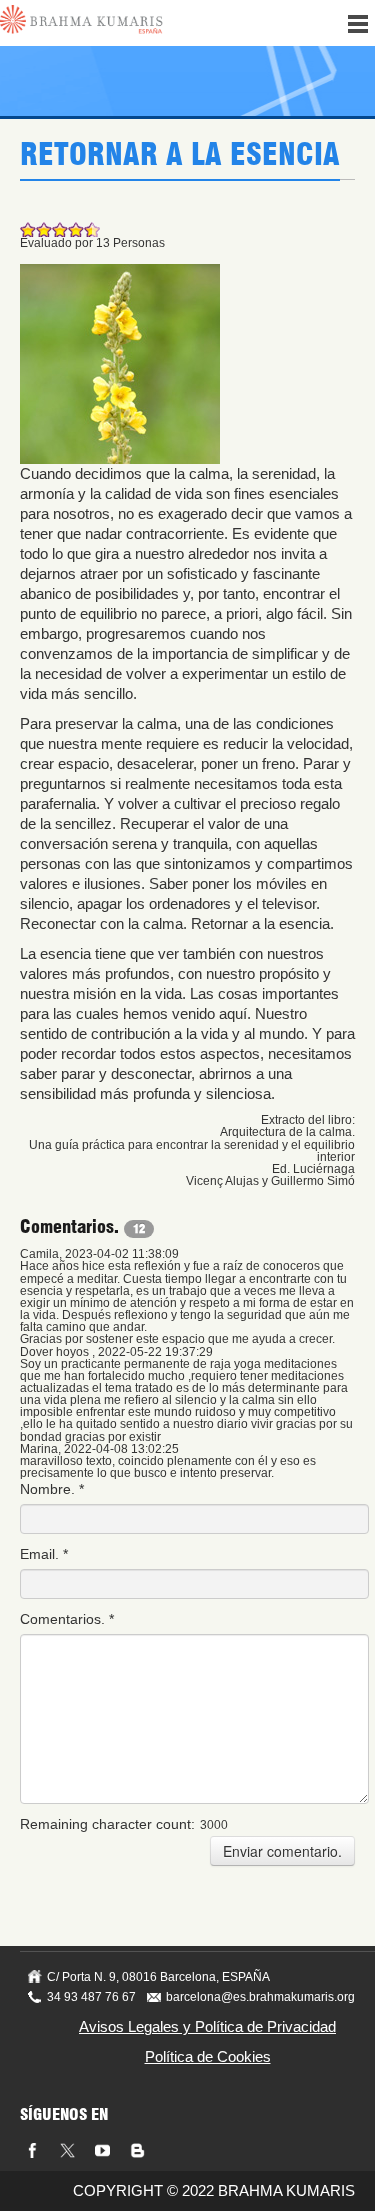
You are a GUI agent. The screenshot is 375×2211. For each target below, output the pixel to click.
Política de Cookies (208, 2056)
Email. (44, 1554)
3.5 (72, 229)
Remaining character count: (107, 1824)
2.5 (56, 229)
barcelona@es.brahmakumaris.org (260, 1997)
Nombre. (52, 1489)
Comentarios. (67, 1619)
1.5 (40, 229)
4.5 (88, 229)
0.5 (24, 229)
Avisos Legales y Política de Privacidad (207, 2026)
